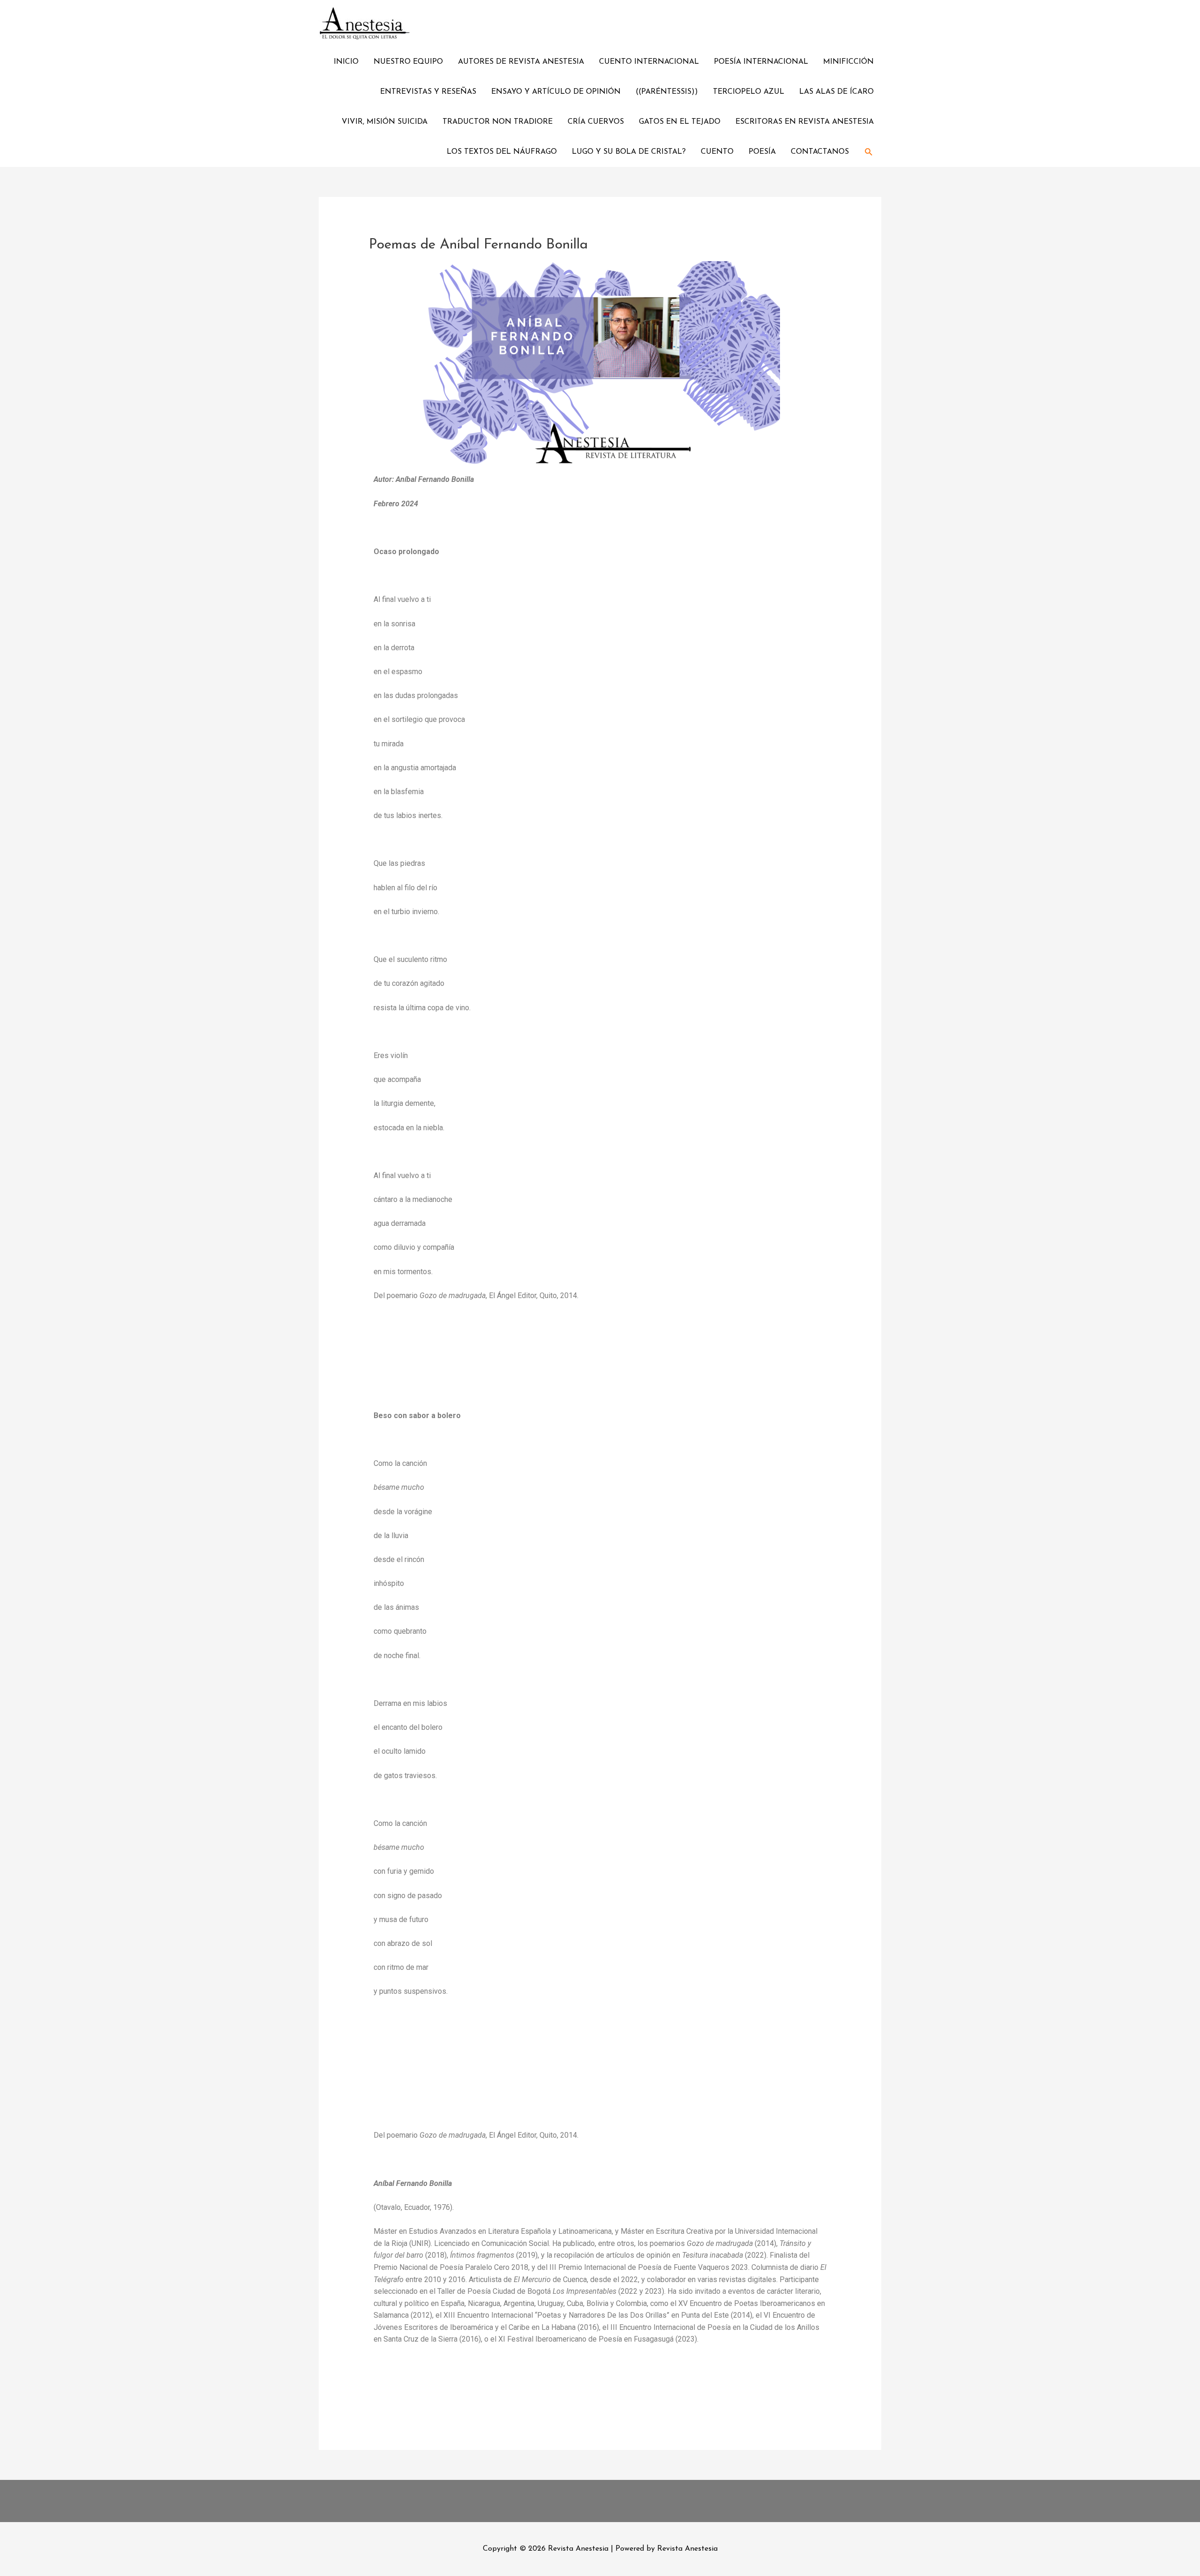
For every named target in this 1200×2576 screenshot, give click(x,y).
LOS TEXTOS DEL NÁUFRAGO (502, 152)
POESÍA (762, 152)
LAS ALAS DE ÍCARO (836, 92)
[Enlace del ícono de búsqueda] (869, 152)
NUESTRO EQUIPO (408, 62)
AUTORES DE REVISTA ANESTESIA (521, 62)
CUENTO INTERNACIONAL (649, 62)
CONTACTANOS (820, 152)
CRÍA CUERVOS (596, 122)
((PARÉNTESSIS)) (667, 92)
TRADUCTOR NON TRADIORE (498, 122)
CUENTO (717, 152)
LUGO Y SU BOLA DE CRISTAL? (629, 152)
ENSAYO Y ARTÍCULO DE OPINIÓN (556, 92)
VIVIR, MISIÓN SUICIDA (385, 122)
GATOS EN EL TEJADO (680, 122)
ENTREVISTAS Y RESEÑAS (428, 92)
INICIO (346, 62)
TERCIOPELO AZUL (749, 92)
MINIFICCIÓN (848, 62)
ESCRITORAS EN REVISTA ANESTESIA (805, 122)
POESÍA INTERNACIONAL (761, 62)
